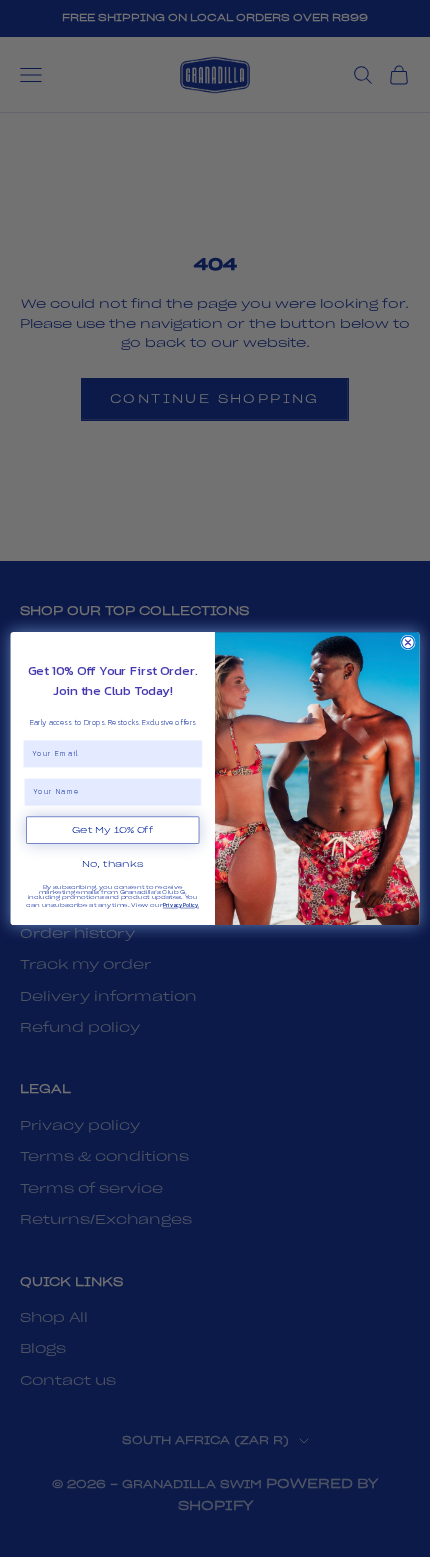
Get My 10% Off (112, 830)
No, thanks (112, 864)
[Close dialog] (408, 642)
